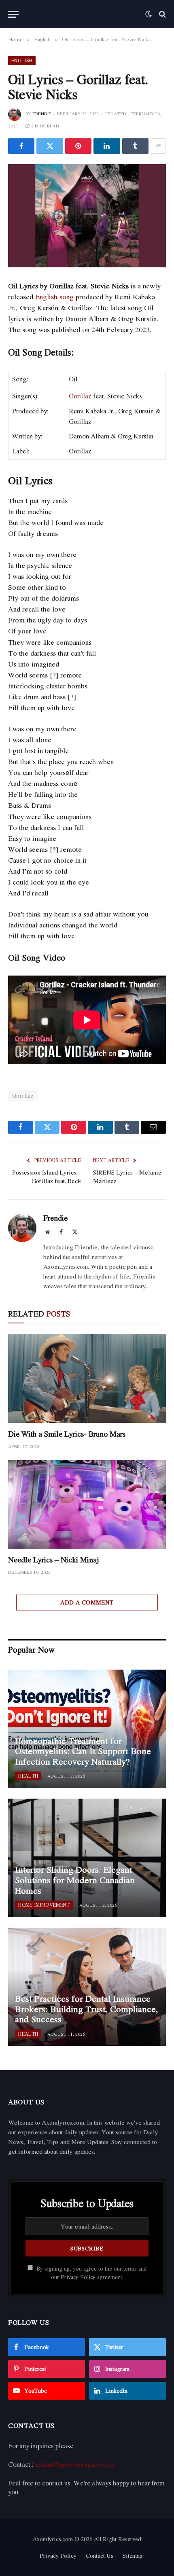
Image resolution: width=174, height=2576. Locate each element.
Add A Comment (87, 1602)
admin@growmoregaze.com (75, 2464)
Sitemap (133, 2556)
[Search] (162, 14)
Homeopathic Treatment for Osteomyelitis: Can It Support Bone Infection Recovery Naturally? (83, 1751)
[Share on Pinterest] (78, 146)
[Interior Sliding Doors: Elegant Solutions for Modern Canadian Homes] (87, 1858)
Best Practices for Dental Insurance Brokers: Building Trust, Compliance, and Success (86, 2009)
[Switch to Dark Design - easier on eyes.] (149, 14)
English (22, 60)
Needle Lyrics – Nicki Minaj (54, 1560)
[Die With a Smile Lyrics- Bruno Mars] (87, 1378)
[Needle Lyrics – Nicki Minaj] (87, 1504)
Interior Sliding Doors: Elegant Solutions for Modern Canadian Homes (75, 1880)
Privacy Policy (78, 2277)
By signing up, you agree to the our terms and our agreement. (91, 2273)
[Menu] (13, 14)
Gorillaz (80, 396)
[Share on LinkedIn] (107, 146)
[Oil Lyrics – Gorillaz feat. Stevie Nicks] (87, 216)
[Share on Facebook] (21, 146)
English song (54, 297)
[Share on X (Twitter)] (50, 146)
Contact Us (100, 2556)
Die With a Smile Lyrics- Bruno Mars (67, 1434)
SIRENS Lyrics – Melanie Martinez (127, 1176)
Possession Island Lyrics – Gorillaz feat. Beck (47, 1176)
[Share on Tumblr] (135, 146)
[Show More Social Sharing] (158, 146)
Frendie (42, 114)
